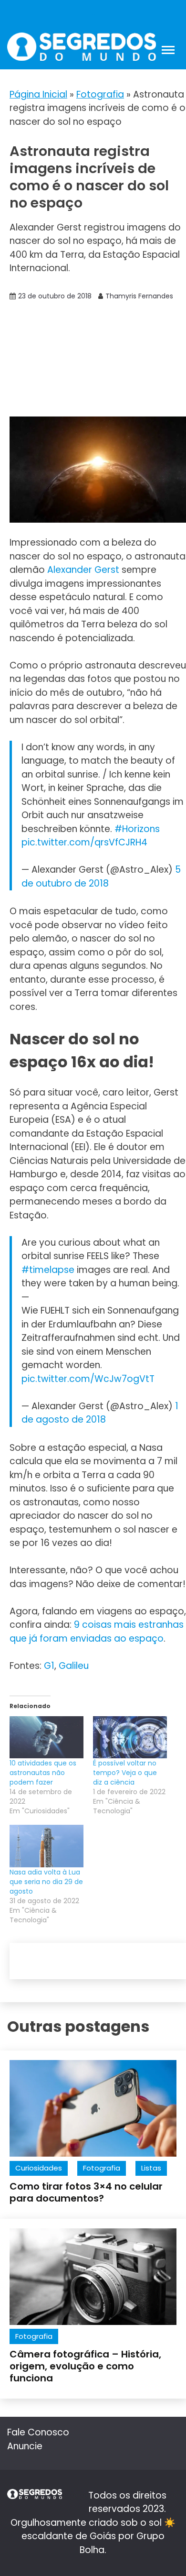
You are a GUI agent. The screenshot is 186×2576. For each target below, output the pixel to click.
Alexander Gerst (83, 570)
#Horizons (137, 829)
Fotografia (100, 94)
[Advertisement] (93, 360)
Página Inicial (38, 94)
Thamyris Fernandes (139, 296)
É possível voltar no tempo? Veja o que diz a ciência (125, 1773)
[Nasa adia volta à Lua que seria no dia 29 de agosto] (46, 1846)
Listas (151, 2168)
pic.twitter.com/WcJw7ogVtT (88, 1379)
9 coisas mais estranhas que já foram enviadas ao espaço (97, 1632)
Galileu (74, 1666)
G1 (49, 1666)
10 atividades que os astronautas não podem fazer (43, 1773)
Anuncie (25, 2446)
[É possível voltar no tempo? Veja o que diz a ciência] (130, 1737)
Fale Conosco (38, 2432)
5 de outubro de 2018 (101, 877)
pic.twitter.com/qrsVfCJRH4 (84, 842)
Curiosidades (39, 2168)
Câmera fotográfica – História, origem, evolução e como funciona (85, 2366)
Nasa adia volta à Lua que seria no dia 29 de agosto (46, 1882)
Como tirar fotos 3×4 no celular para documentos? (86, 2192)
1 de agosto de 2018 (100, 1413)
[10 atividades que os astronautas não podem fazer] (46, 1737)
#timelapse (48, 1270)
